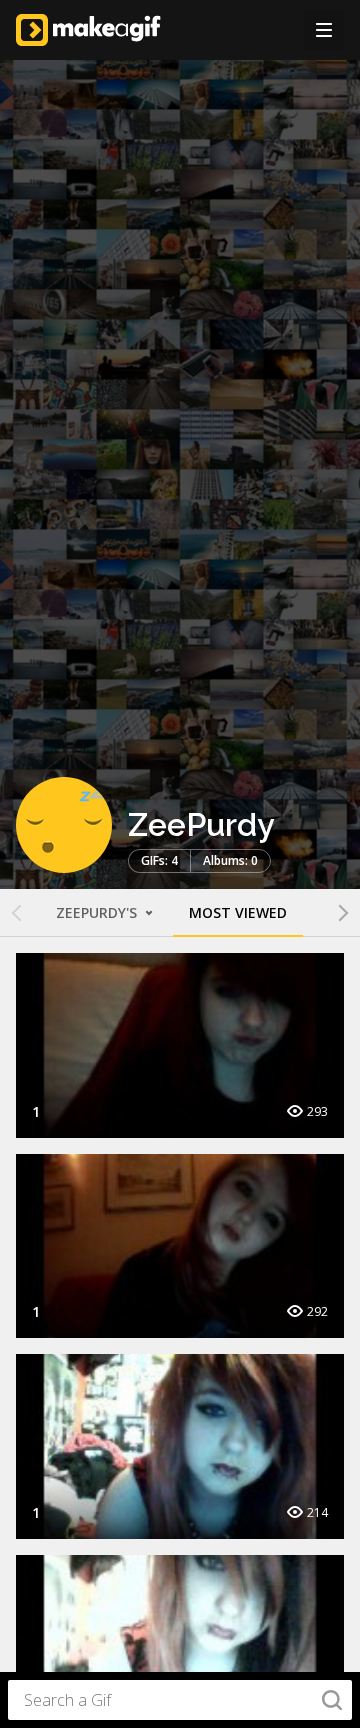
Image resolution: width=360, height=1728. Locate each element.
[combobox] (180, 1700)
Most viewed (238, 912)
